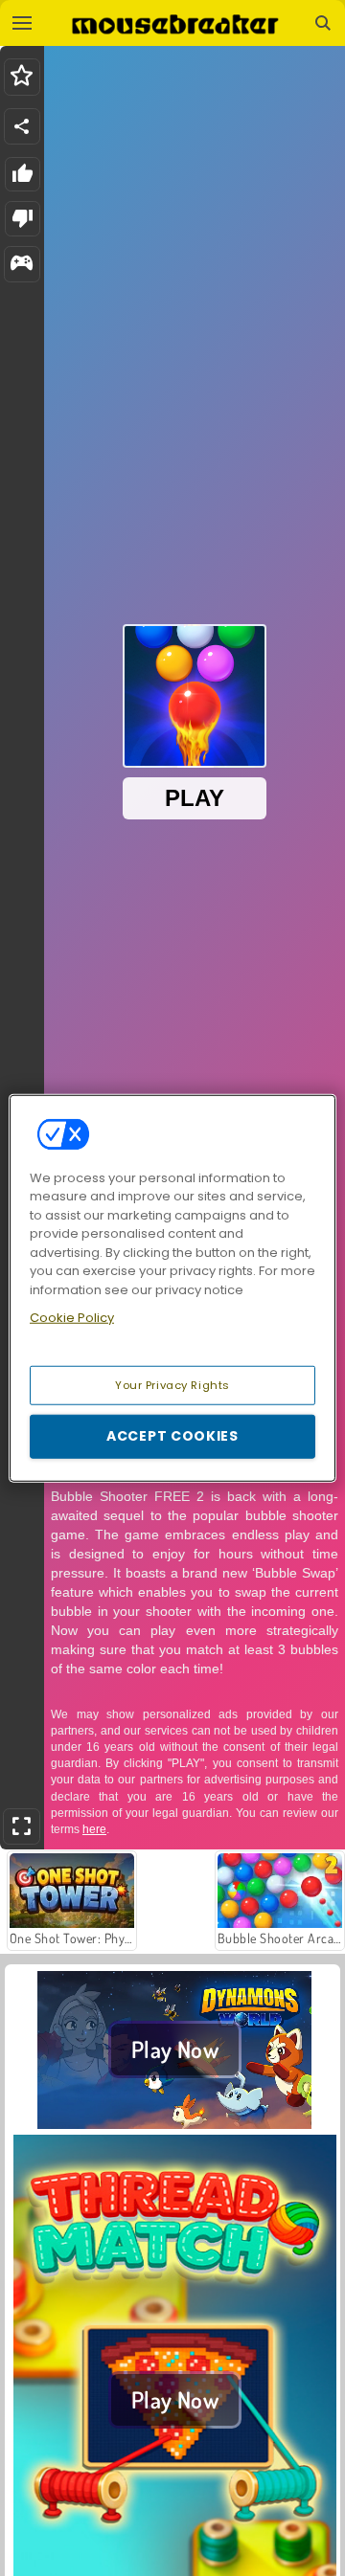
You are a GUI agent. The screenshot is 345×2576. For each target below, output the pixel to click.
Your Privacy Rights (172, 1384)
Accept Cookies (172, 1436)
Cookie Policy (72, 1318)
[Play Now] (175, 2123)
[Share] (22, 126)
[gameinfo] (22, 265)
